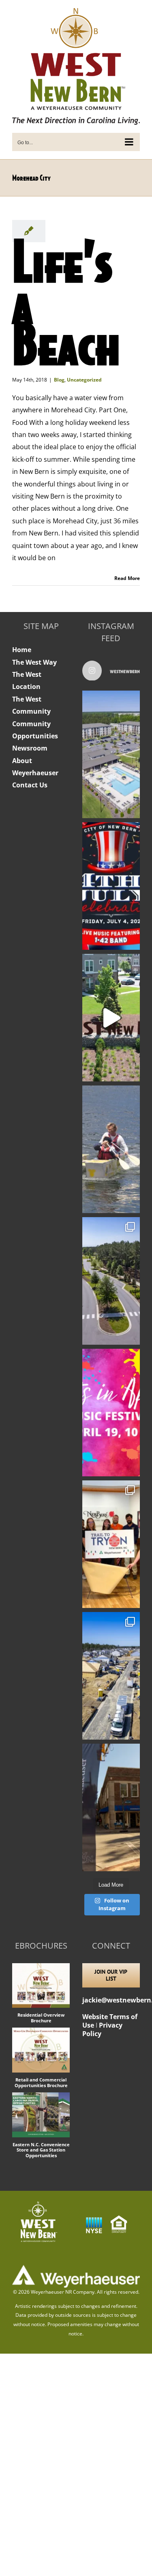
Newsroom (30, 748)
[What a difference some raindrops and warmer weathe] (111, 1281)
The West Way (34, 662)
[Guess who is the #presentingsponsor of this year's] (111, 1807)
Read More (127, 578)
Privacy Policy (102, 2029)
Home (22, 650)
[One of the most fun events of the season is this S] (111, 1413)
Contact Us (30, 785)
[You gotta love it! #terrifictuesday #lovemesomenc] (111, 1018)
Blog (59, 380)
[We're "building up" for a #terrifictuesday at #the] (111, 1676)
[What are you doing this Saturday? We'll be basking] (111, 1149)
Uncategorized (84, 380)
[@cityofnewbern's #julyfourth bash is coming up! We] (111, 886)
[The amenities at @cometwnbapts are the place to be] (111, 754)
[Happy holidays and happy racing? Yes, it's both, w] (111, 1544)
